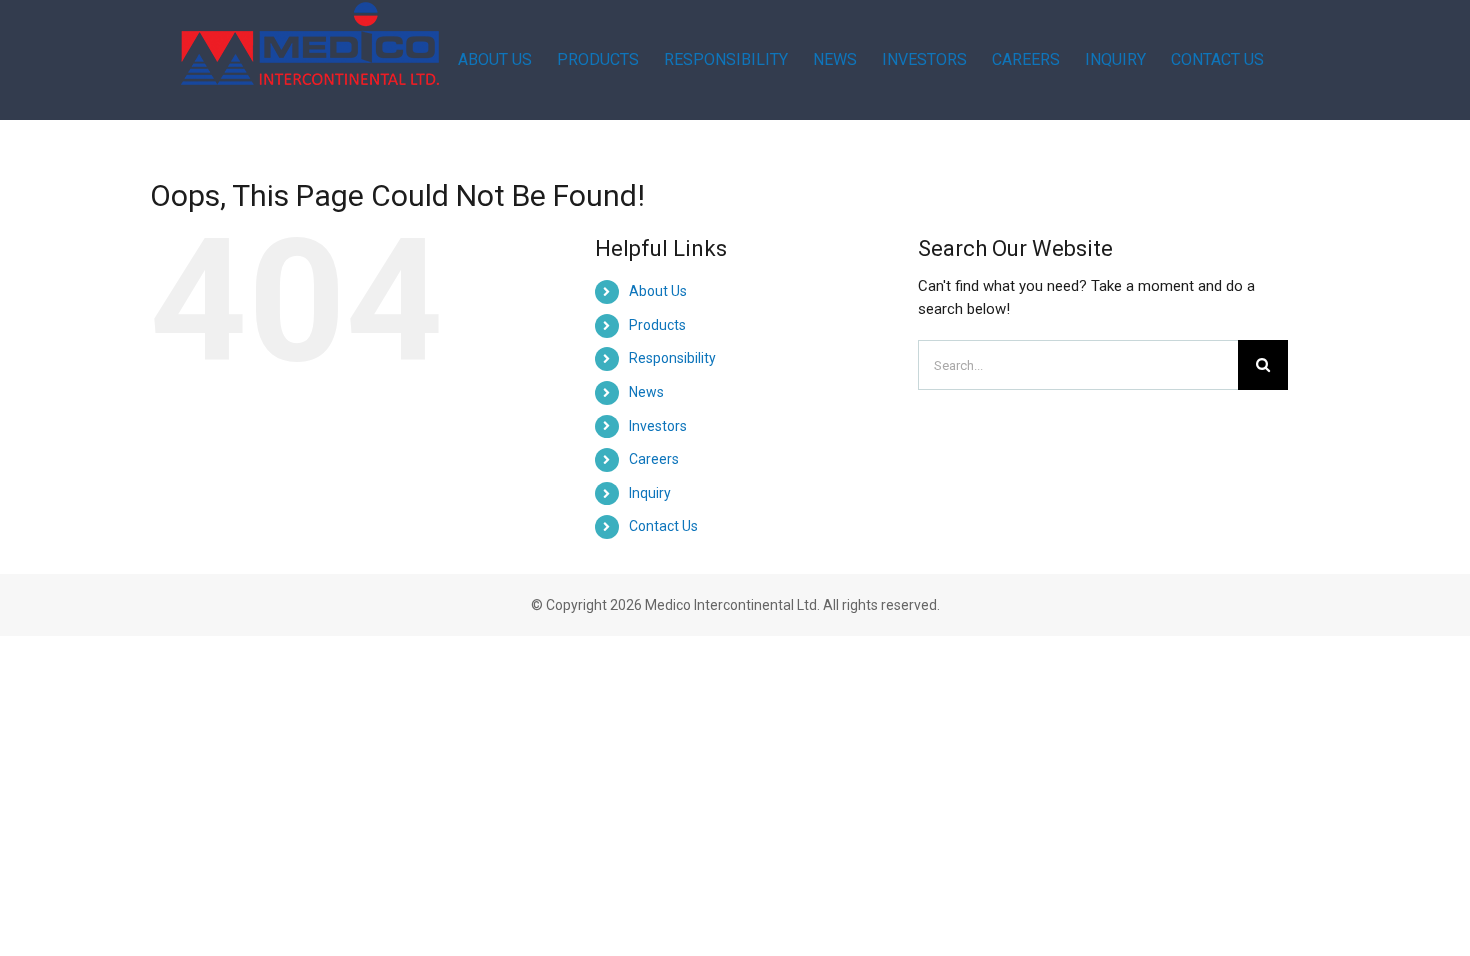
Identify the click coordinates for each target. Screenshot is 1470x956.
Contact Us (663, 526)
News (646, 392)
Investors (658, 426)
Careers (654, 459)
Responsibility (672, 358)
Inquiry (650, 493)
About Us (658, 291)
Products (657, 325)
